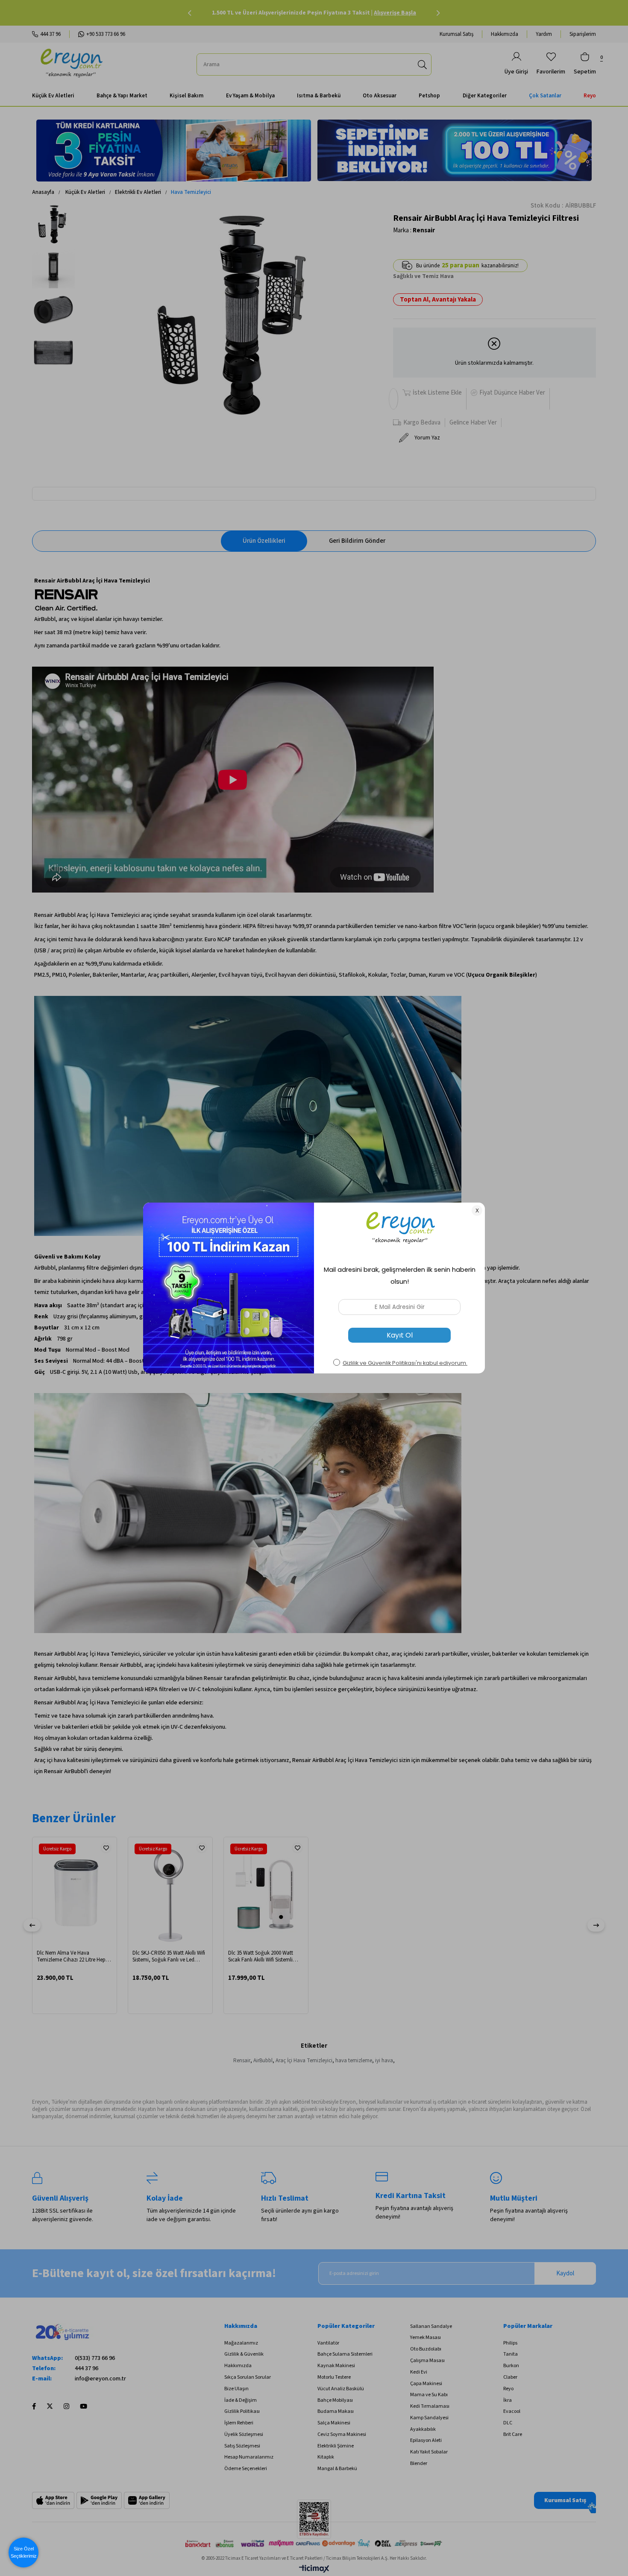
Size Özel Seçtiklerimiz (24, 2552)
